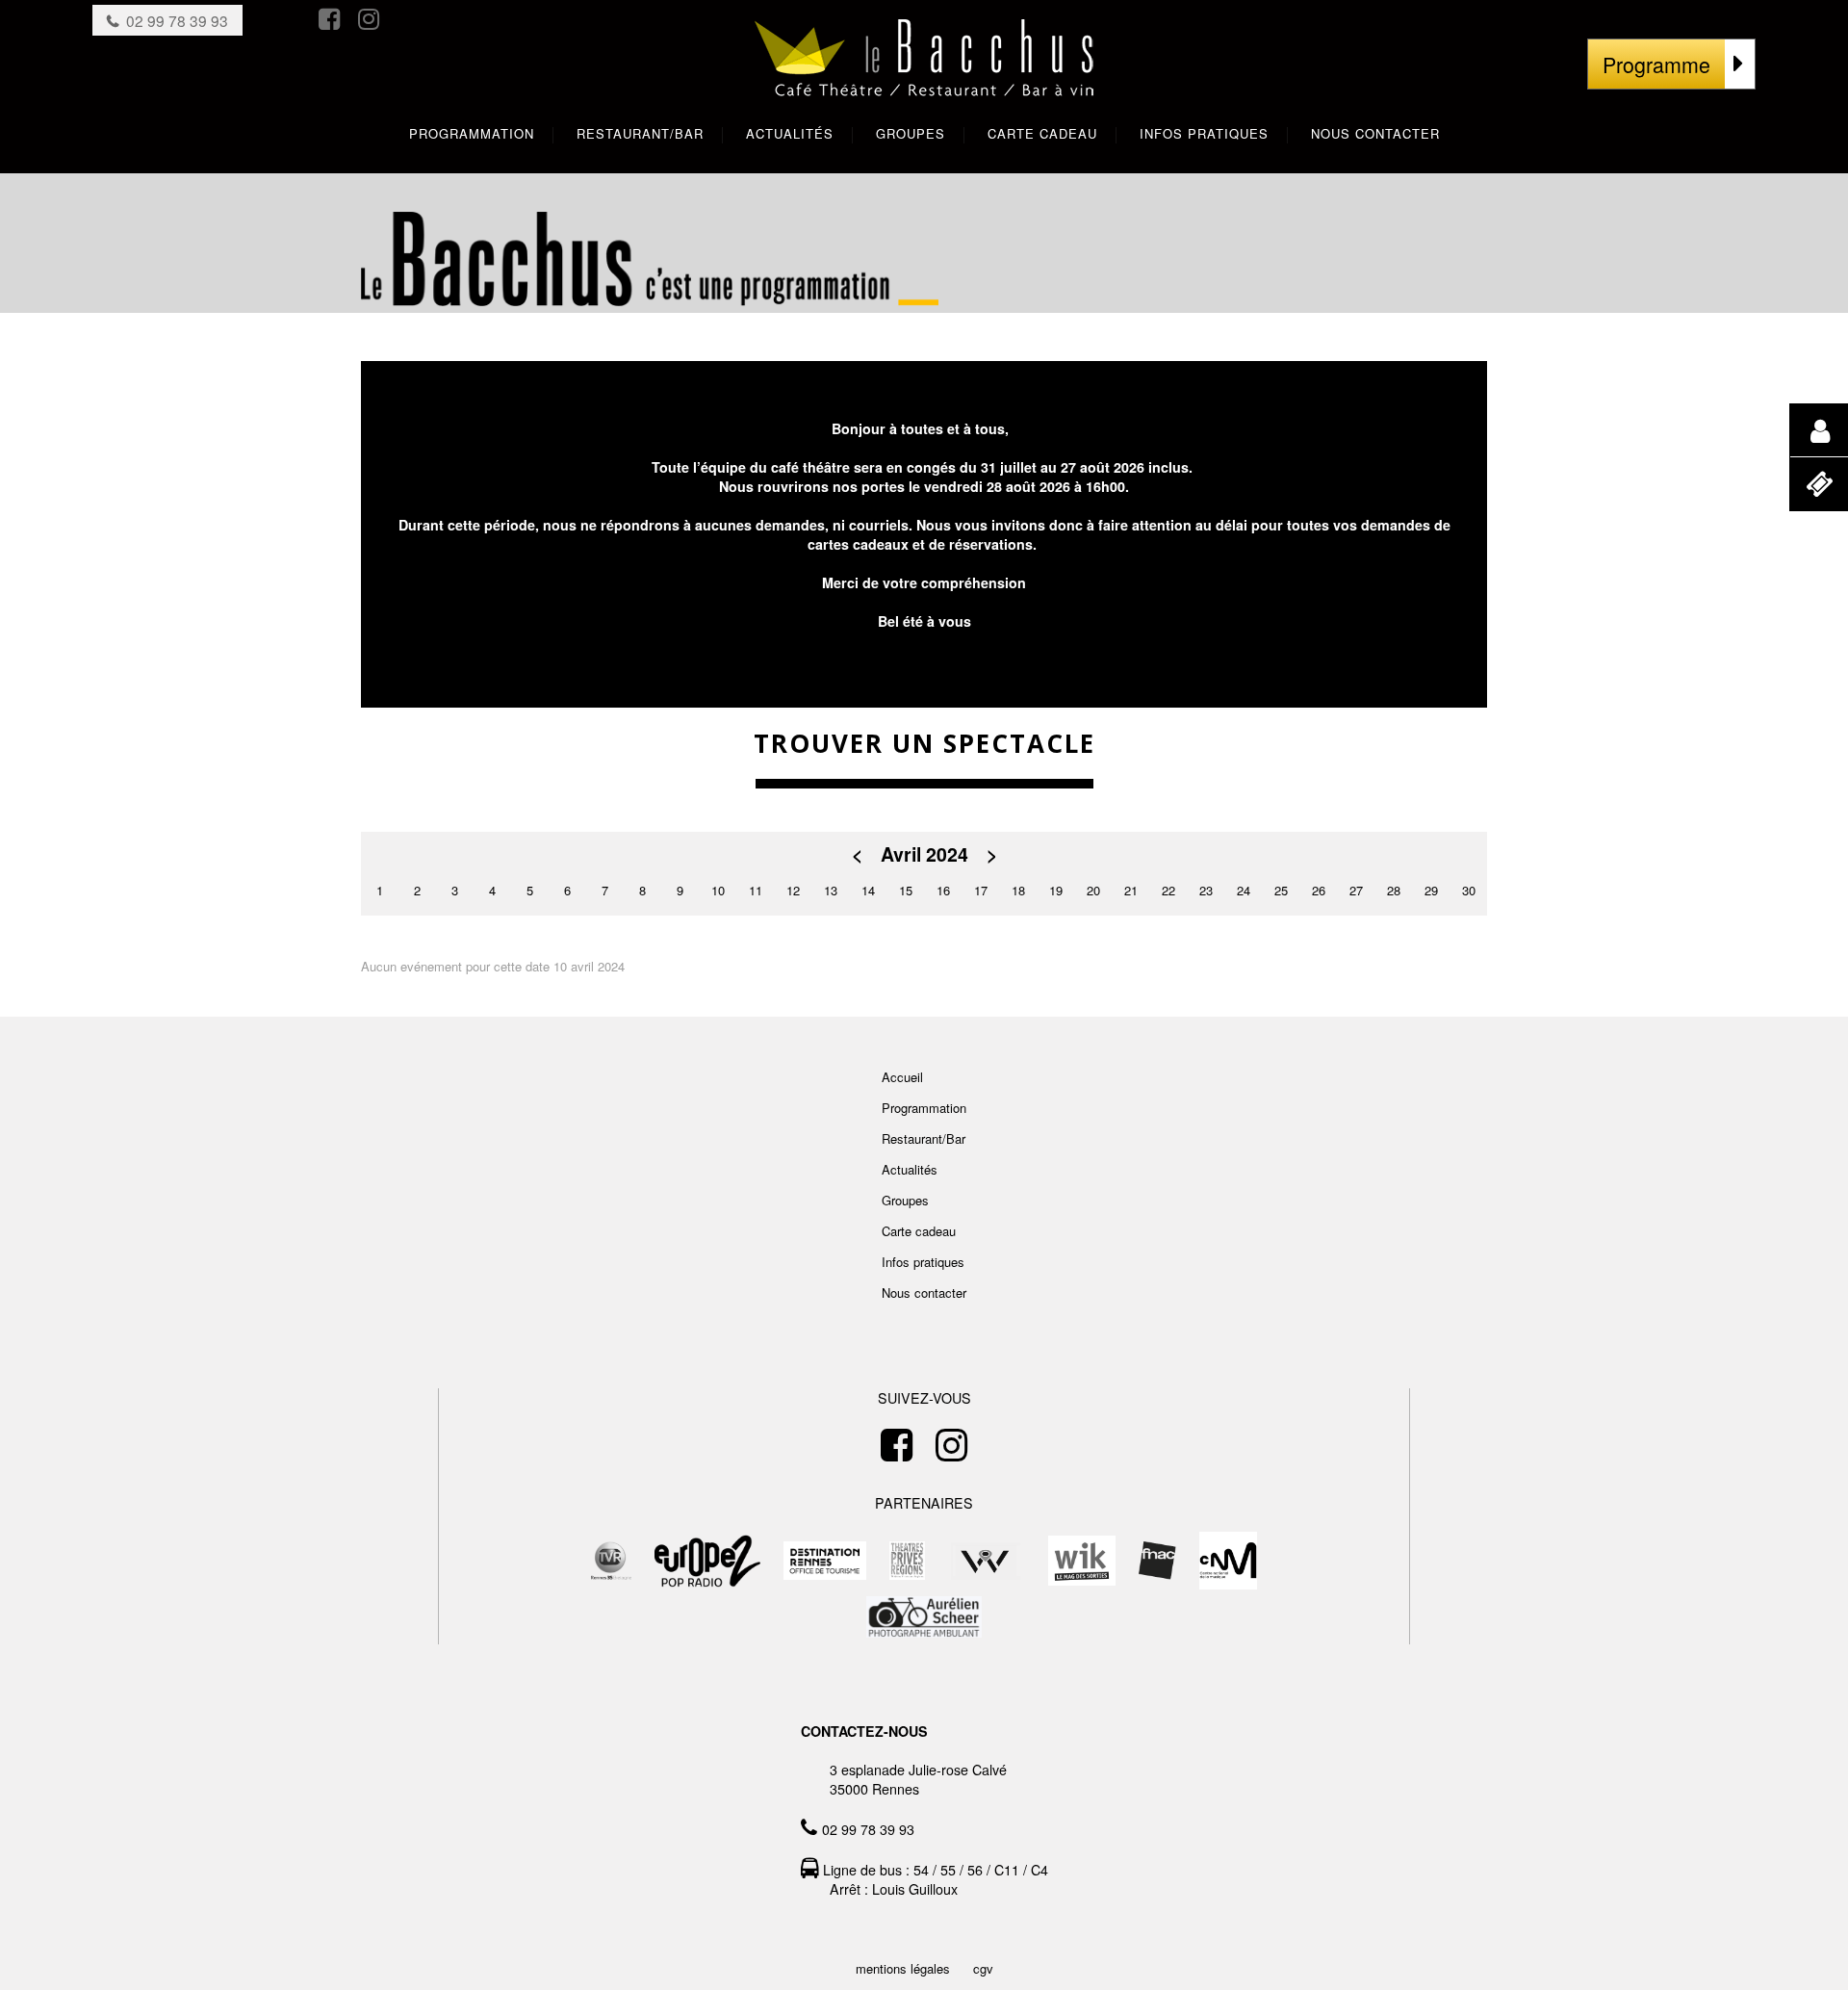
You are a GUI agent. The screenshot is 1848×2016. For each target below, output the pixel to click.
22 (1168, 890)
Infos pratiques (923, 1262)
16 (943, 890)
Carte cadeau (919, 1231)
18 (1018, 890)
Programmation (924, 1108)
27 (1356, 890)
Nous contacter (924, 1292)
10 (718, 890)
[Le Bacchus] (924, 78)
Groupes (905, 1200)
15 (906, 890)
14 (868, 890)
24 (1244, 890)
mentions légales (903, 1968)
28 (1394, 890)
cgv (983, 1968)
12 (793, 890)
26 (1319, 890)
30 (1469, 890)
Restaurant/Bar (924, 1138)
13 (831, 890)
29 (1431, 890)
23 (1206, 890)
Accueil (902, 1077)
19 (1056, 890)
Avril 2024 (924, 854)
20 (1093, 890)
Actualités (910, 1169)
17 (981, 890)
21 (1131, 890)
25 (1281, 890)
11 (756, 890)
